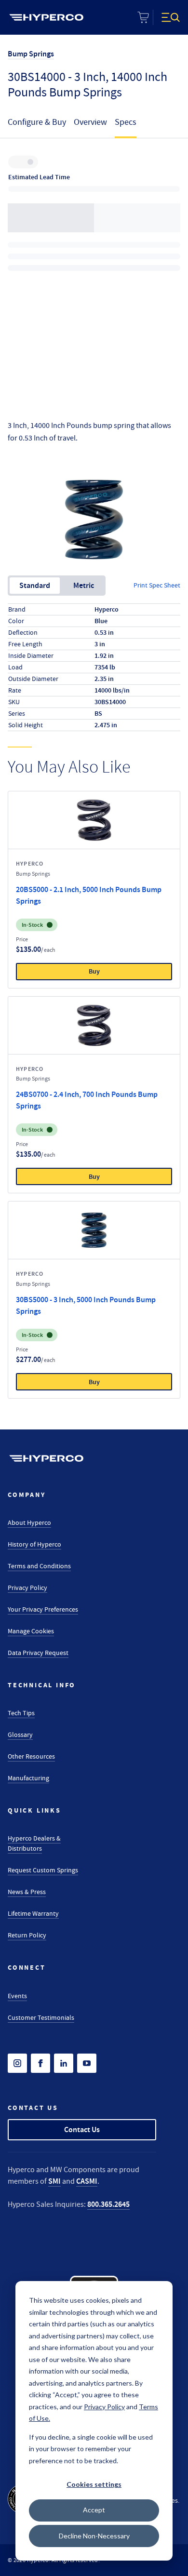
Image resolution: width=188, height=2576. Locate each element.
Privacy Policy (27, 1588)
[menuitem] (46, 17)
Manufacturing (28, 1778)
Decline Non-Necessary (94, 2536)
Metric (84, 585)
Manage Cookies (31, 1631)
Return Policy (27, 1935)
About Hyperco (29, 1522)
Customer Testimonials (41, 2017)
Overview (90, 122)
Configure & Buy (37, 122)
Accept (94, 2510)
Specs (126, 122)
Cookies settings (94, 2484)
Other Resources (31, 1756)
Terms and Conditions (39, 1566)
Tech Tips (21, 1713)
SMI (54, 2181)
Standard (35, 585)
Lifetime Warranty (33, 1913)
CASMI (87, 2181)
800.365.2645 (108, 2204)
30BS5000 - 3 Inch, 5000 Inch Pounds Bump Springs (86, 1305)
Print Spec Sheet (157, 585)
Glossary (20, 1735)
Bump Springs (31, 54)
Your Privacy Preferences (43, 1609)
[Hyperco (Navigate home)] (46, 1458)
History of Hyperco (34, 1544)
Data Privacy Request (38, 1653)
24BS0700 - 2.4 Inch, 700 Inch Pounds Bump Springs (87, 1100)
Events (17, 1996)
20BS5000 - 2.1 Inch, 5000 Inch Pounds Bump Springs (89, 895)
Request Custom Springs (43, 1870)
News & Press (27, 1892)
